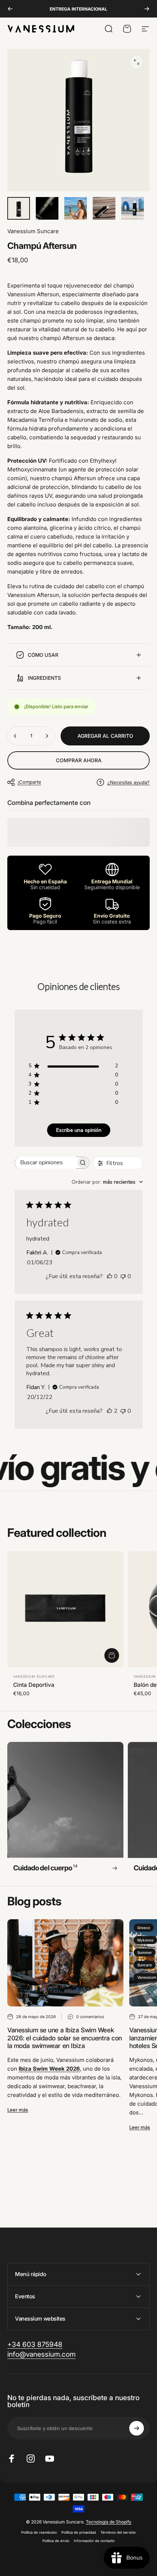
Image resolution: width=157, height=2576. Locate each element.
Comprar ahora (79, 760)
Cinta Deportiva (34, 1685)
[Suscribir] (137, 2428)
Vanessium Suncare (33, 231)
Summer (145, 1952)
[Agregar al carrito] (112, 1655)
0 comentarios (90, 2017)
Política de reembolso (39, 2532)
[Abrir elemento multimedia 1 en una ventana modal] (137, 62)
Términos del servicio (118, 2532)
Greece (144, 1928)
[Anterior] (10, 9)
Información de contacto (94, 2541)
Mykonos (145, 1940)
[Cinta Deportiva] (65, 1609)
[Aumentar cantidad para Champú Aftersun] (47, 736)
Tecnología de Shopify (109, 2522)
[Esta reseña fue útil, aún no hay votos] (110, 1276)
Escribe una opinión (79, 1130)
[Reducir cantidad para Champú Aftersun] (15, 736)
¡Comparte (29, 782)
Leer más (18, 2110)
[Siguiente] (147, 9)
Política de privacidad (79, 2532)
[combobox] (107, 1182)
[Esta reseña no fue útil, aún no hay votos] (123, 1276)
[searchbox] (45, 1163)
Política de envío (56, 2541)
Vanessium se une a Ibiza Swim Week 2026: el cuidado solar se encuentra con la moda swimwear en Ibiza (65, 2038)
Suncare (145, 1965)
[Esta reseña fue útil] (110, 1411)
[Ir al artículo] (19, 208)
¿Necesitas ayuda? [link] (129, 782)
